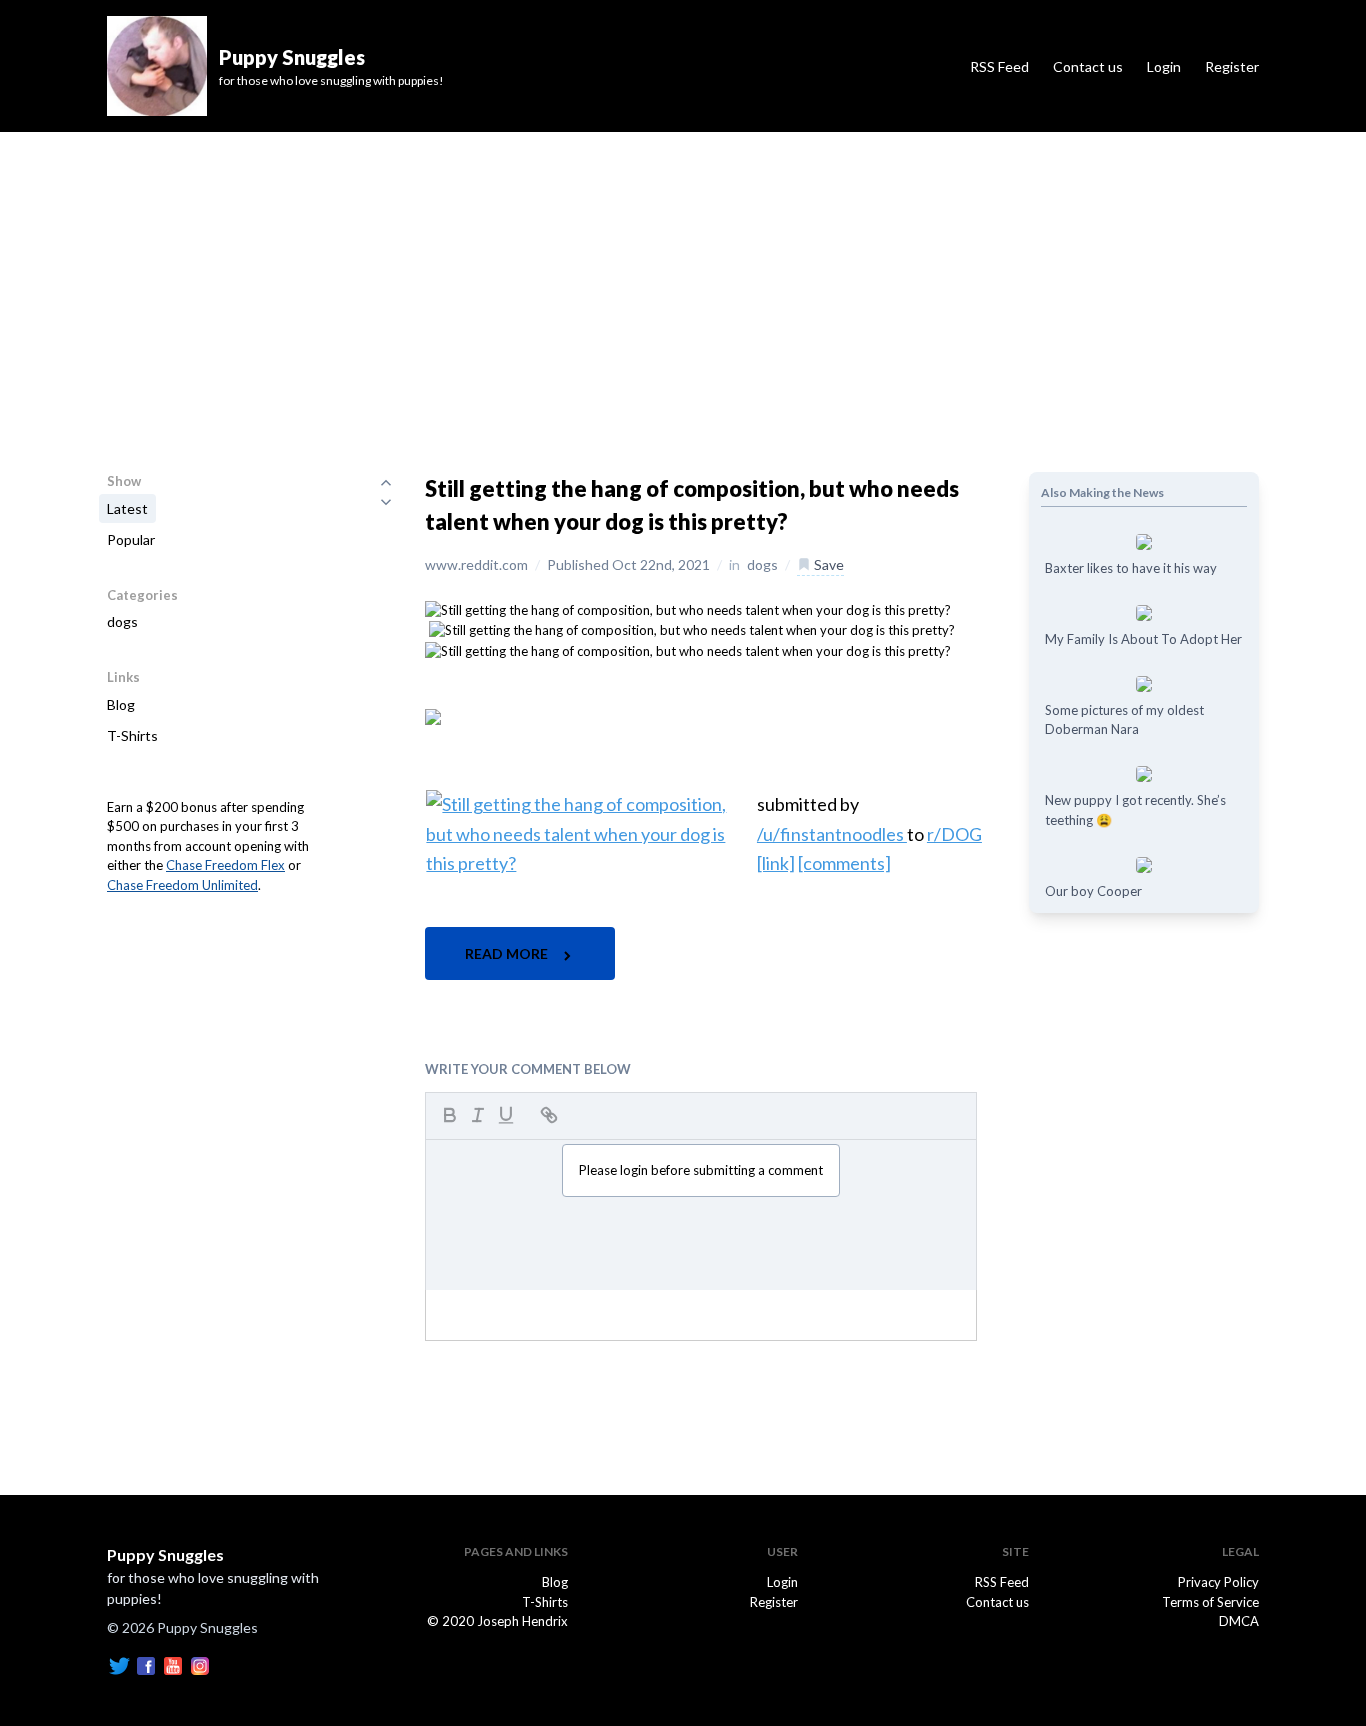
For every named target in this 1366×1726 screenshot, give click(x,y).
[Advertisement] (683, 282)
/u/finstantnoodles (832, 834)
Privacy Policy (1218, 1582)
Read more (508, 953)
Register (1232, 66)
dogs (122, 621)
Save (827, 564)
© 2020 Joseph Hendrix (497, 1621)
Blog (121, 704)
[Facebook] (146, 1664)
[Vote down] (386, 502)
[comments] (844, 863)
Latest (127, 508)
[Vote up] (386, 482)
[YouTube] (173, 1664)
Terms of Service (1210, 1602)
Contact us (1088, 66)
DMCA (1239, 1621)
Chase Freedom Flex (225, 865)
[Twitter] (119, 1664)
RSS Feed (999, 66)
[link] (776, 863)
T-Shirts (132, 735)
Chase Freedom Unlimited (182, 885)
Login (1164, 66)
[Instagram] (200, 1664)
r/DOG (954, 834)
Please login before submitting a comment (701, 1170)
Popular (131, 539)
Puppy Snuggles (165, 1554)
